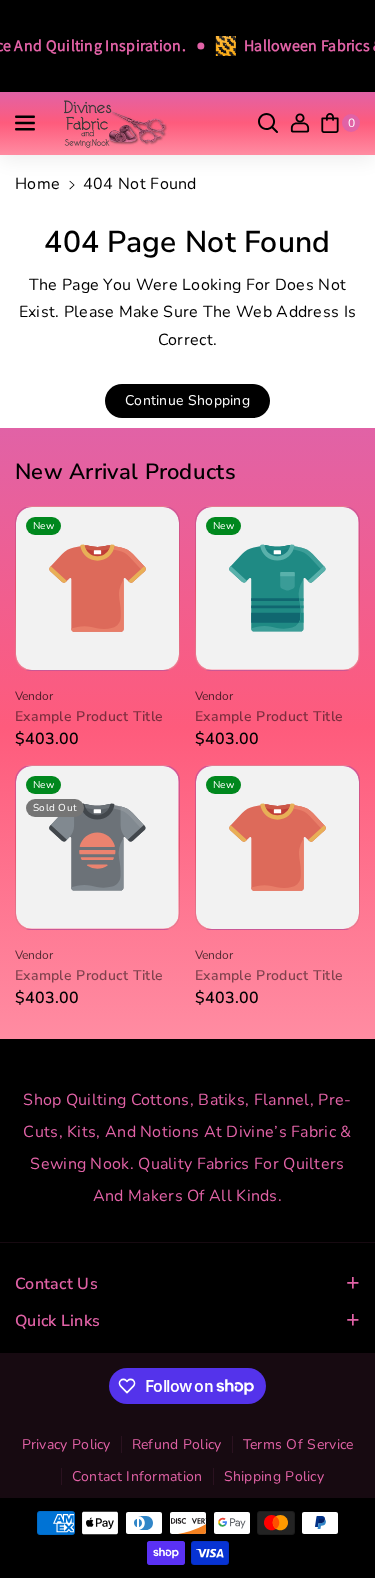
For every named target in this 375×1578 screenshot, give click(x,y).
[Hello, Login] (300, 123)
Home (37, 184)
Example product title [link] (89, 717)
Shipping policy (274, 1476)
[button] (27, 123)
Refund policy (177, 1444)
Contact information (137, 1476)
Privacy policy (66, 1444)
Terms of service (298, 1444)
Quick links (57, 1321)
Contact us (56, 1284)
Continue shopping (187, 400)
